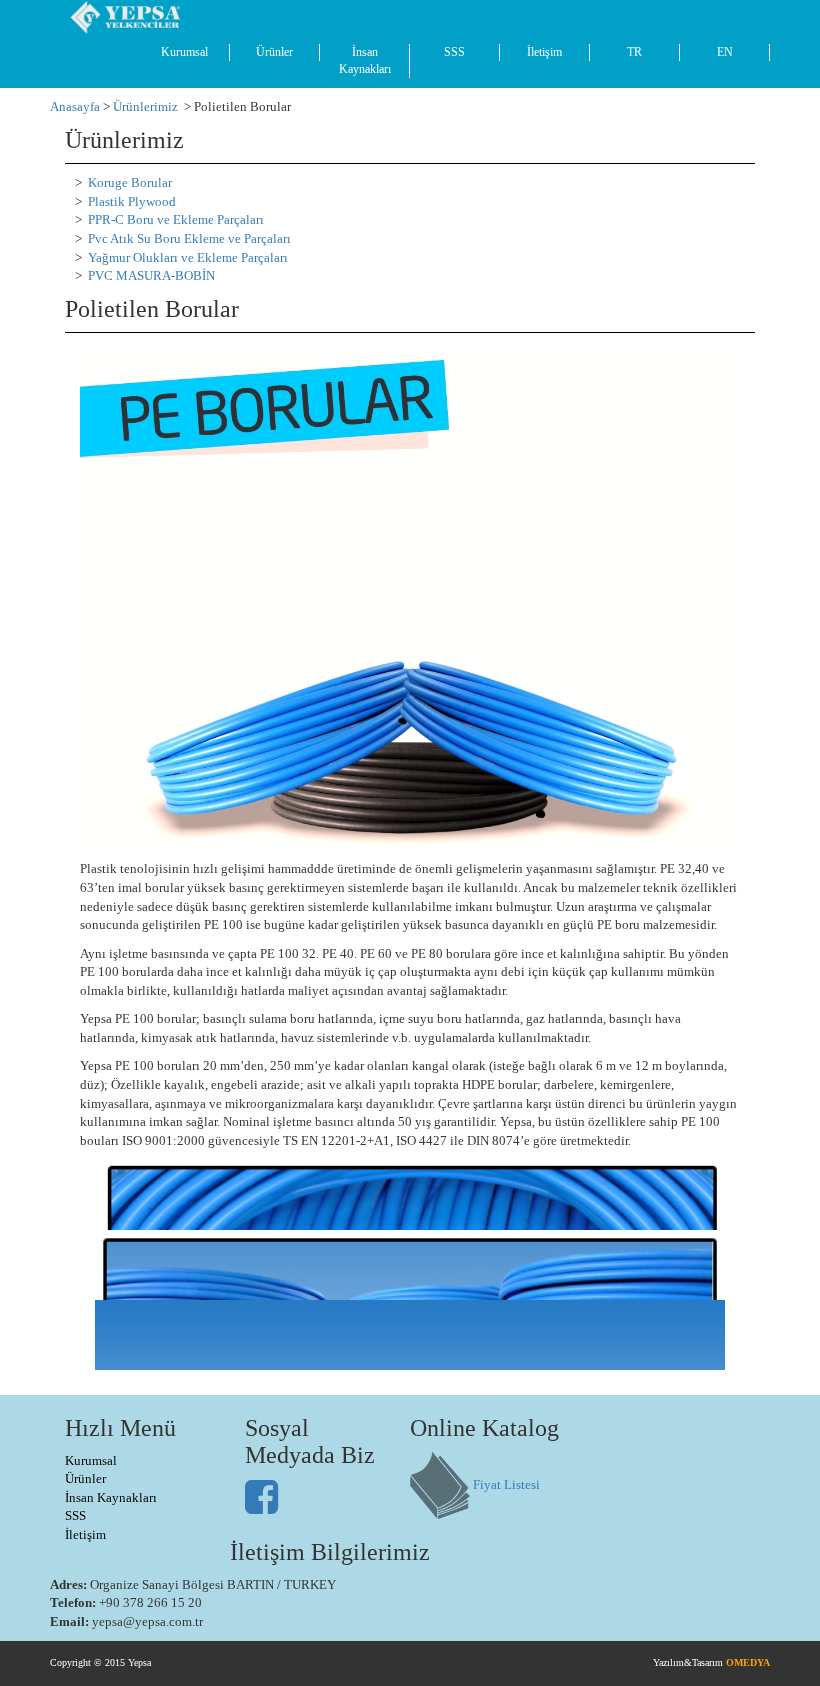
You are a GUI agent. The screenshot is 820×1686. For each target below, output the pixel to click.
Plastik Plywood (132, 201)
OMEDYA (748, 1662)
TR (634, 52)
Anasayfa (75, 106)
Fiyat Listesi (506, 1483)
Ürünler (274, 52)
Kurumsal (184, 52)
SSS (454, 52)
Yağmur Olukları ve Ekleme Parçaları (188, 257)
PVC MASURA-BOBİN (151, 275)
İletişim (544, 52)
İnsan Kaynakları (365, 60)
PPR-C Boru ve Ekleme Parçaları (176, 219)
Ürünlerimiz (145, 106)
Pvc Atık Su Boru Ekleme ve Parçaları (189, 238)
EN (725, 52)
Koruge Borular (130, 182)
